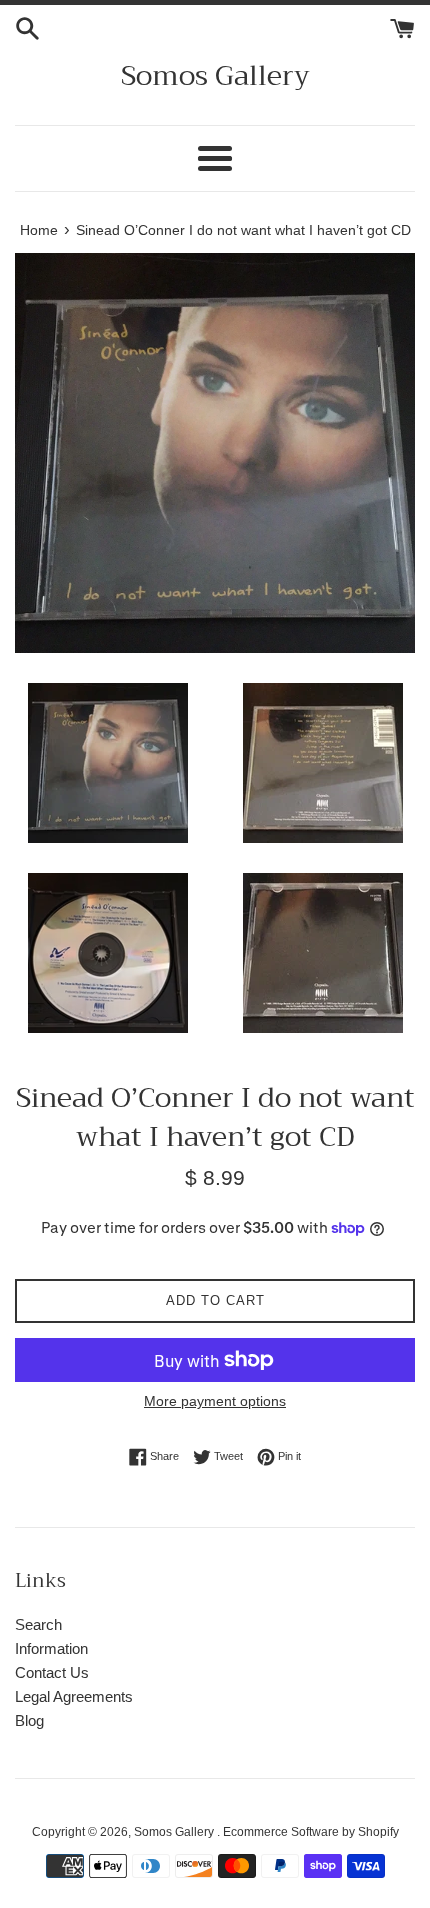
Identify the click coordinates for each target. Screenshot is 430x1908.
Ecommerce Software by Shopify (311, 1832)
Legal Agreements (74, 1696)
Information (51, 1648)
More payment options (215, 1401)
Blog (29, 1720)
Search (38, 1624)
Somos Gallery (215, 75)
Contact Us (52, 1672)
